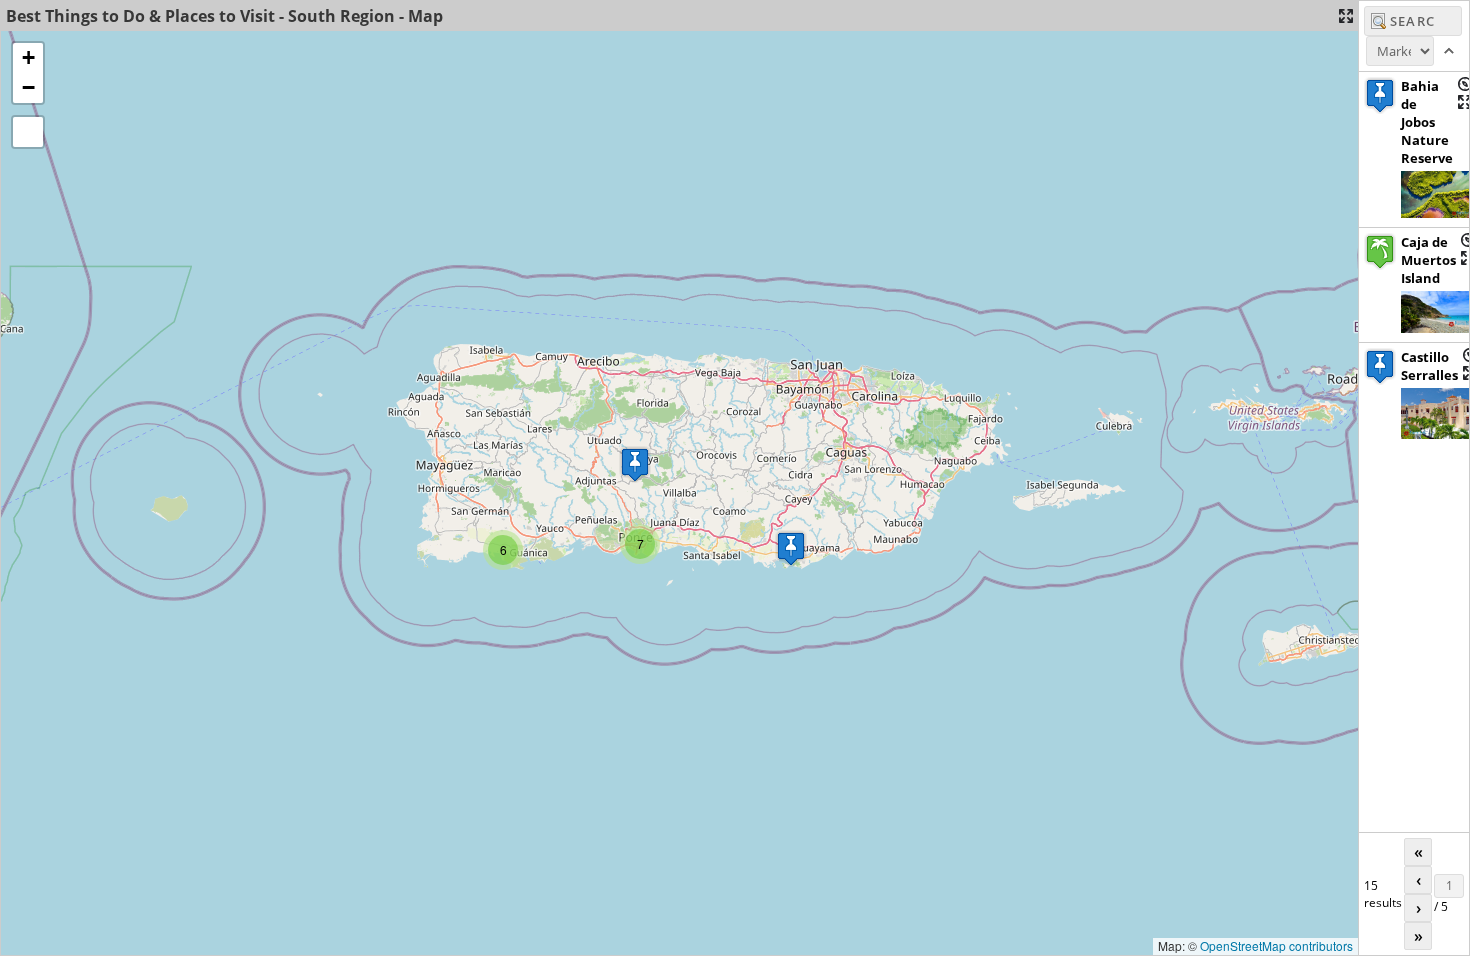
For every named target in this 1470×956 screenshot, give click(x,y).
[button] (791, 548)
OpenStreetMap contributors (1276, 945)
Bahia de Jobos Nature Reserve (1427, 122)
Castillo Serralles (1429, 366)
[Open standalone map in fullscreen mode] (1346, 16)
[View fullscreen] (28, 132)
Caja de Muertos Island (1428, 260)
